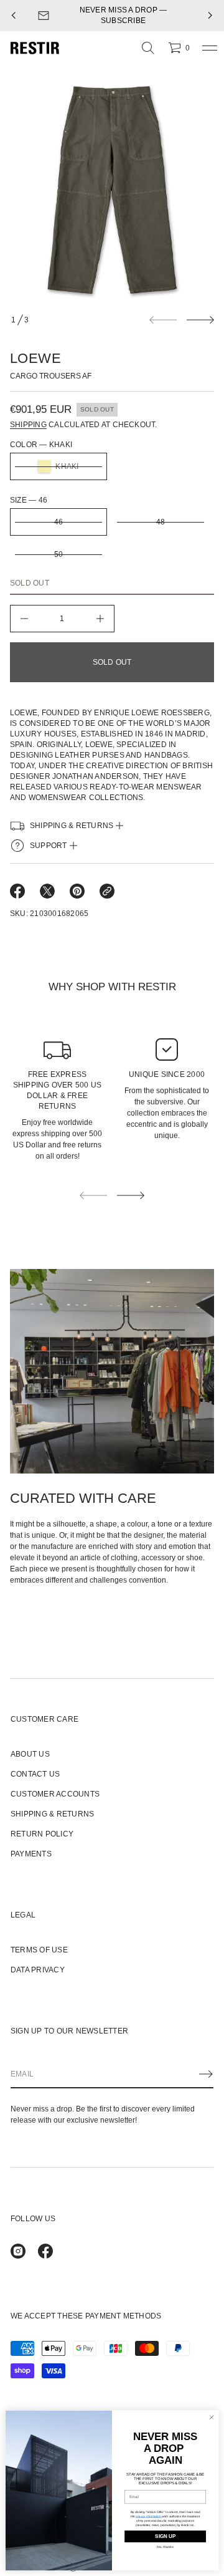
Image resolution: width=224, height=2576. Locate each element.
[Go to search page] (148, 48)
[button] (148, 48)
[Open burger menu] (210, 48)
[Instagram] (18, 2251)
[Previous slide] (14, 16)
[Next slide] (200, 320)
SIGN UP (165, 2536)
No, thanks (165, 2547)
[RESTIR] (35, 48)
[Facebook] (45, 2251)
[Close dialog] (211, 2417)
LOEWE (35, 358)
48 (161, 522)
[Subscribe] (206, 2074)
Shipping (28, 425)
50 (58, 554)
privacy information (148, 2516)
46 (58, 522)
